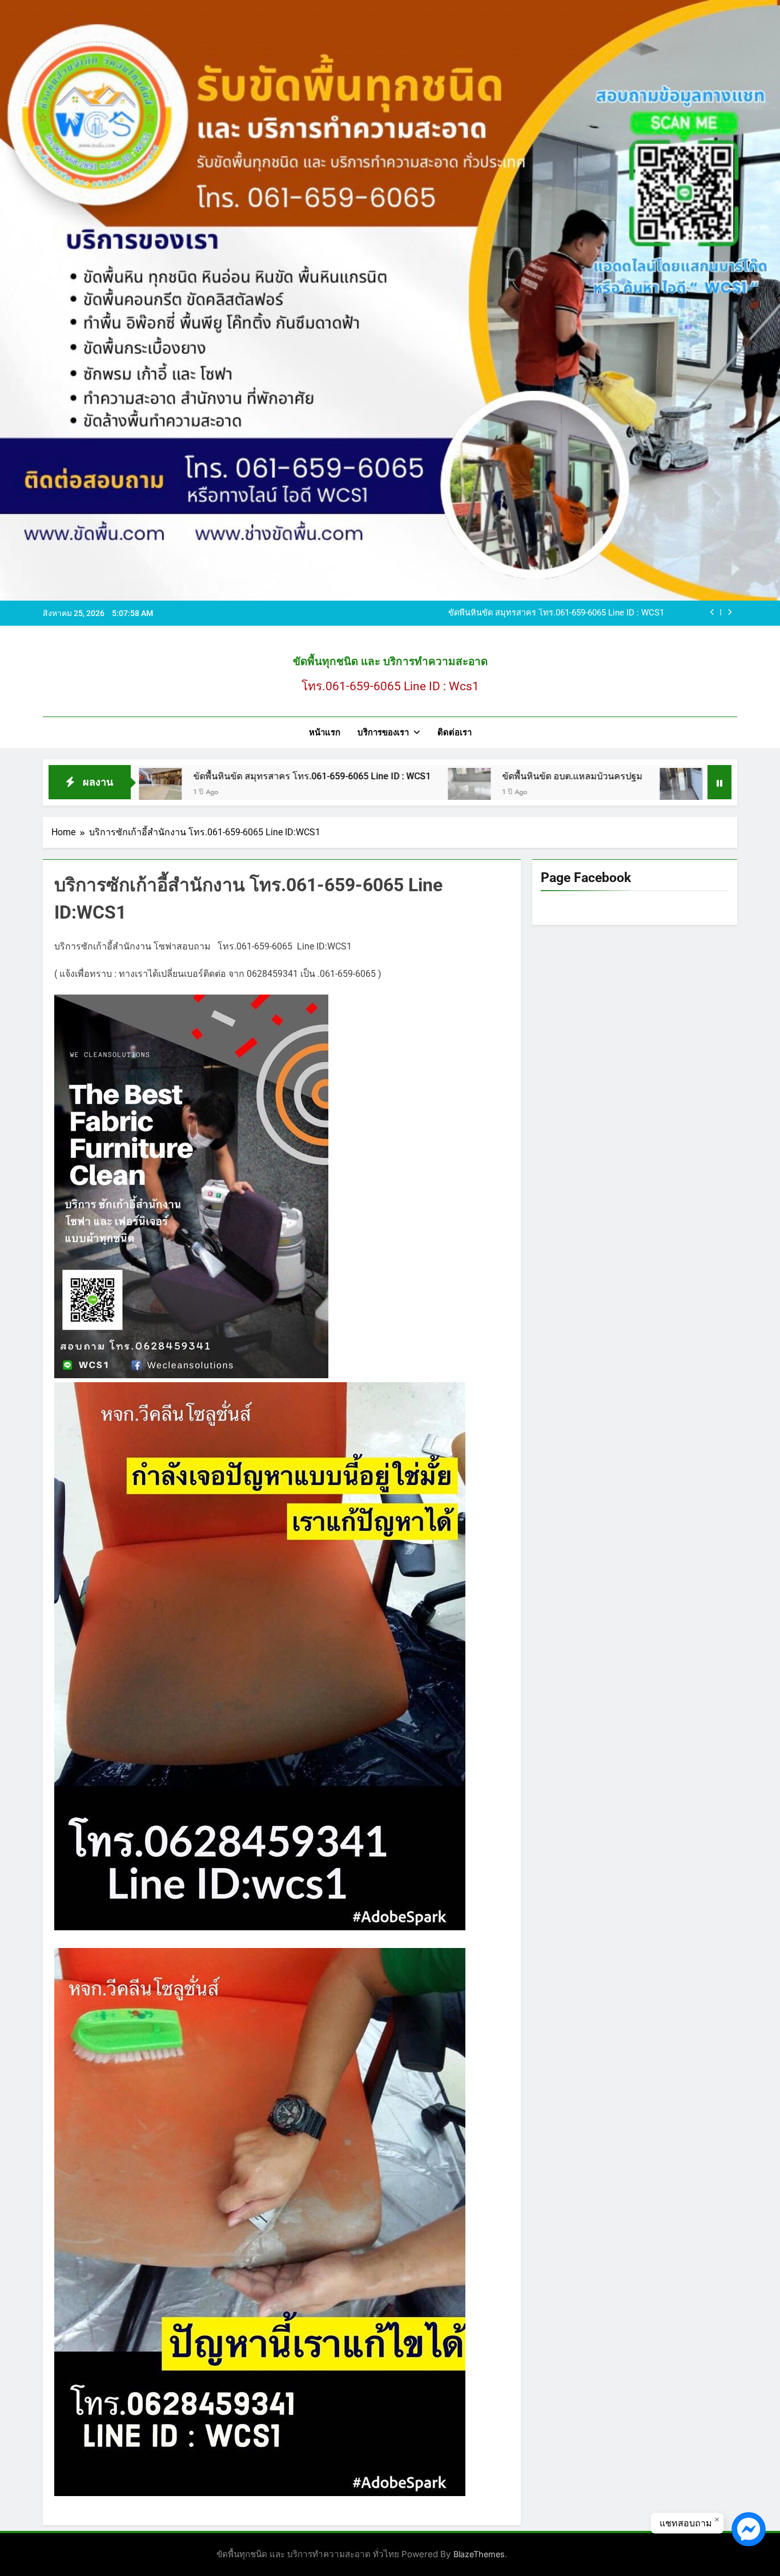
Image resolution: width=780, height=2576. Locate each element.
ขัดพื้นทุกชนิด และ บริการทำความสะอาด (390, 661)
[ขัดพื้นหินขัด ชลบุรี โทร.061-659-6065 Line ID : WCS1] (530, 789)
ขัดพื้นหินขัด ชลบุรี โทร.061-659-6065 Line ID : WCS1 (670, 776)
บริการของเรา (383, 732)
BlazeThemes (479, 2554)
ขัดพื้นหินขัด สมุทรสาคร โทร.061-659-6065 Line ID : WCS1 (161, 776)
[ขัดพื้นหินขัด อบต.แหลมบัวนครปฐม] (318, 789)
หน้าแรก (325, 732)
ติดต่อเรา (455, 732)
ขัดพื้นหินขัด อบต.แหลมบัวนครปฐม (600, 613)
